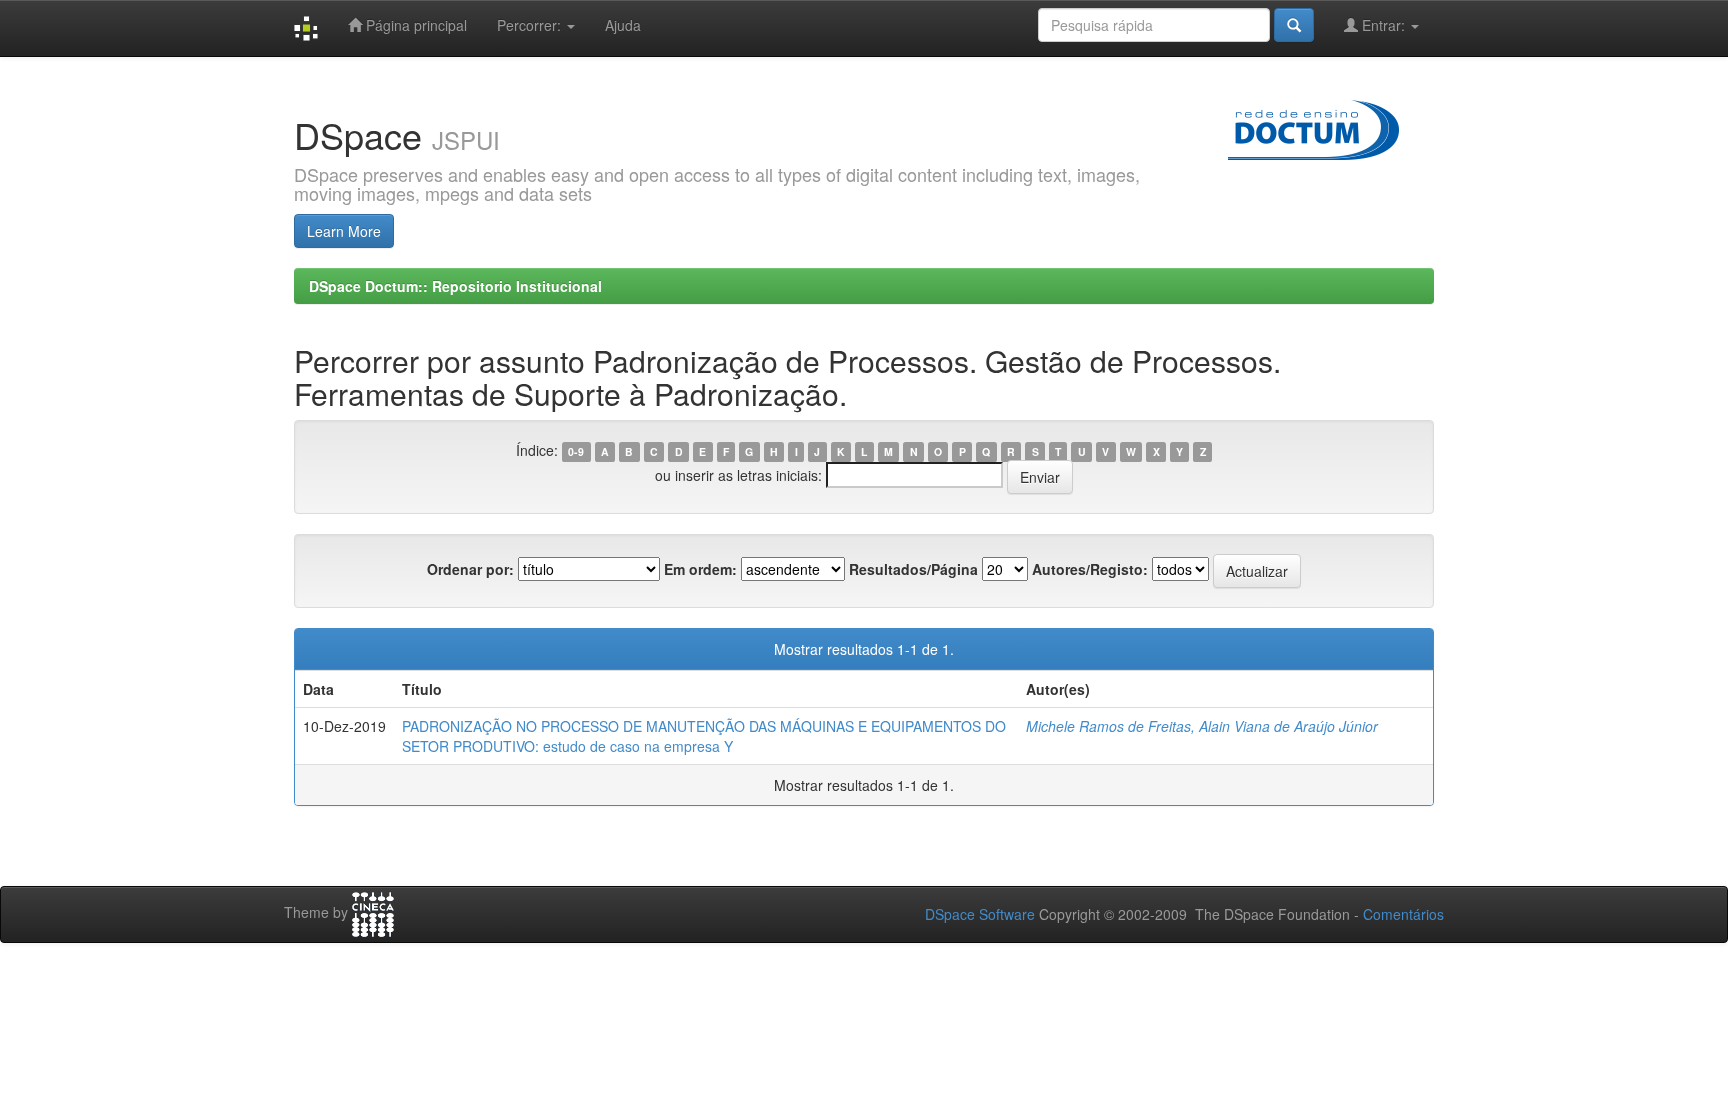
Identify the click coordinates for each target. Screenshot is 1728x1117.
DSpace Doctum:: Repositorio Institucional (455, 286)
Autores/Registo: (1090, 569)
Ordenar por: (470, 569)
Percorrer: (531, 25)
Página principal (414, 25)
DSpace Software (980, 914)
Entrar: (1383, 25)
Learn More (344, 231)
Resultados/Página (913, 569)
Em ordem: (700, 569)
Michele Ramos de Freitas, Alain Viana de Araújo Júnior (1202, 726)
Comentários (1403, 914)
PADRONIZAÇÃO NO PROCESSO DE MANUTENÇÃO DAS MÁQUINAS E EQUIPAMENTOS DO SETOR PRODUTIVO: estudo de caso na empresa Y (704, 736)
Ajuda (623, 25)
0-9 (576, 451)
